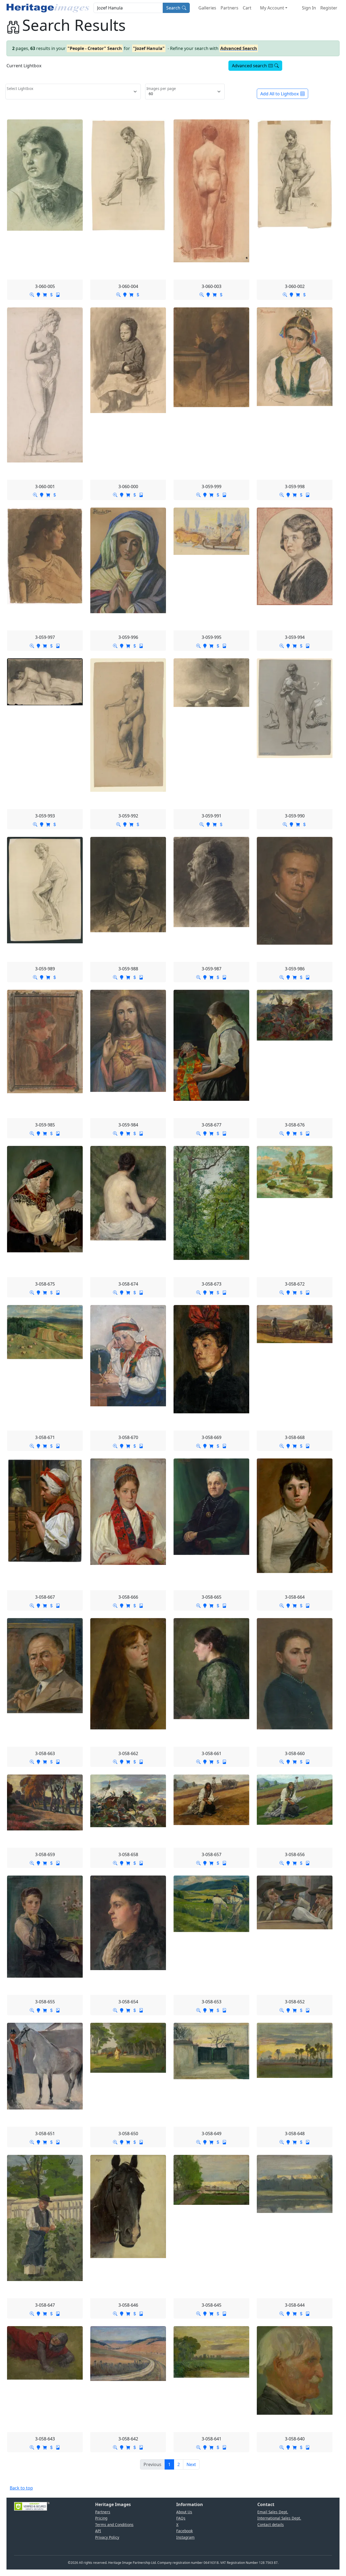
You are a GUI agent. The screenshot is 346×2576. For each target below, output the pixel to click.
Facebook (184, 2531)
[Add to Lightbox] (38, 294)
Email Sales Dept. (273, 2512)
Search (173, 8)
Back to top (21, 2488)
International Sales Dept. (279, 2518)
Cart (247, 8)
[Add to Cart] (45, 294)
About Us (184, 2512)
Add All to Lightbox (280, 94)
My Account (272, 8)
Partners (229, 8)
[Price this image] (51, 294)
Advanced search (249, 66)
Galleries (207, 8)
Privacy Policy (107, 2537)
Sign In (309, 8)
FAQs (181, 2518)
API (98, 2531)
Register (329, 8)
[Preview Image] (32, 294)
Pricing (101, 2518)
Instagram (185, 2537)
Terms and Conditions (114, 2525)
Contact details (271, 2525)
